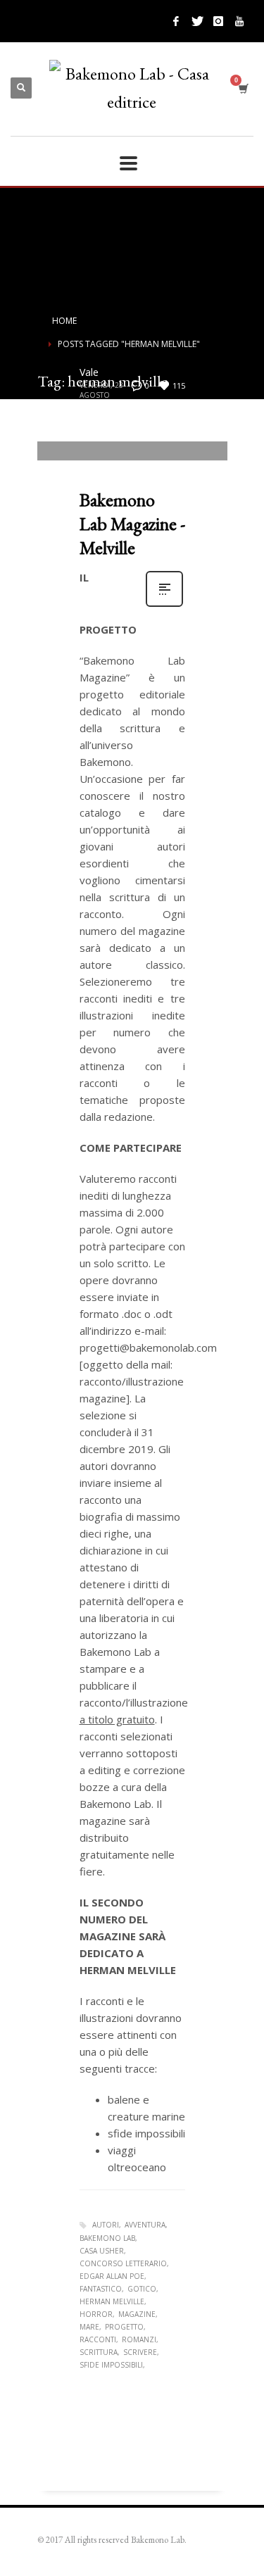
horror (96, 2314)
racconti (98, 2339)
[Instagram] (218, 21)
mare (89, 2327)
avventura (145, 2225)
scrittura (99, 2352)
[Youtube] (239, 21)
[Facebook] (176, 21)
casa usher (102, 2251)
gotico (142, 2289)
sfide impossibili (111, 2365)
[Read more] (164, 605)
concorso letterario (123, 2263)
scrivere (140, 2352)
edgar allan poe (112, 2276)
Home (64, 321)
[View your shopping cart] (243, 88)
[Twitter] (197, 21)
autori (106, 2225)
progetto (124, 2327)
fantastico (101, 2289)
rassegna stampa (137, 425)
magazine (137, 2314)
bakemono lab (107, 2238)
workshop (101, 434)
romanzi (139, 2339)
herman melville (112, 2301)
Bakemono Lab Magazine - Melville (132, 524)
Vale (89, 372)
